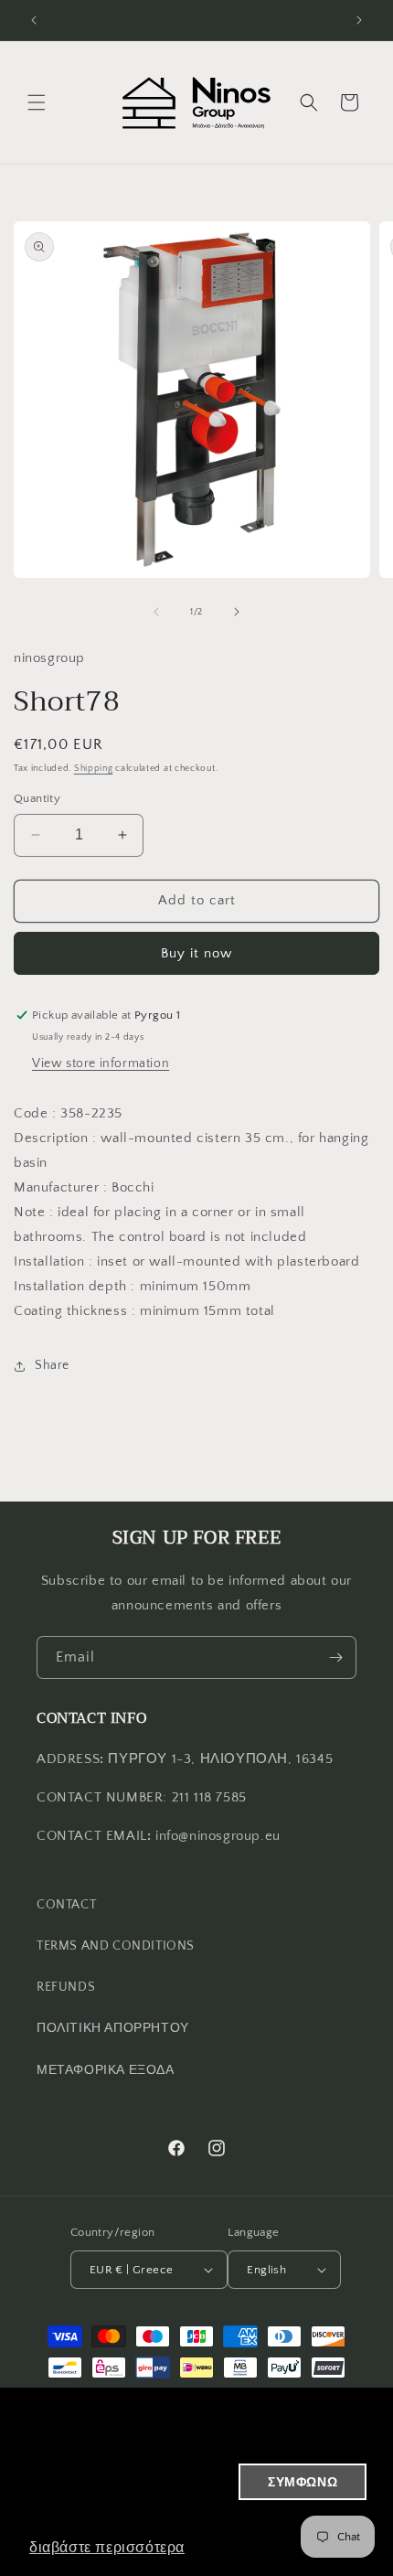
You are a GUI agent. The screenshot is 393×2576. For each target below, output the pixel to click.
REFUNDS (66, 1987)
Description (51, 1138)
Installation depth (70, 1286)
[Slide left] (156, 612)
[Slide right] (237, 612)
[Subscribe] (335, 1657)
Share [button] (52, 1365)
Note (29, 1212)
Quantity (37, 798)
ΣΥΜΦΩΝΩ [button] (303, 2482)
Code (31, 1113)
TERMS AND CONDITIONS (116, 1946)
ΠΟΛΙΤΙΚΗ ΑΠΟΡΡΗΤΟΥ (113, 2028)
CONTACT (66, 1905)
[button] (37, 102)
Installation (49, 1261)
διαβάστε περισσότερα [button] (107, 2547)
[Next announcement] (359, 20)
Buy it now (196, 953)
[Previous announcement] (34, 20)
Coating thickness (70, 1311)
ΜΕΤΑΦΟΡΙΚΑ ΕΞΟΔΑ (106, 2070)
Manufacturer (56, 1187)
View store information (101, 1064)
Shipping (94, 769)
